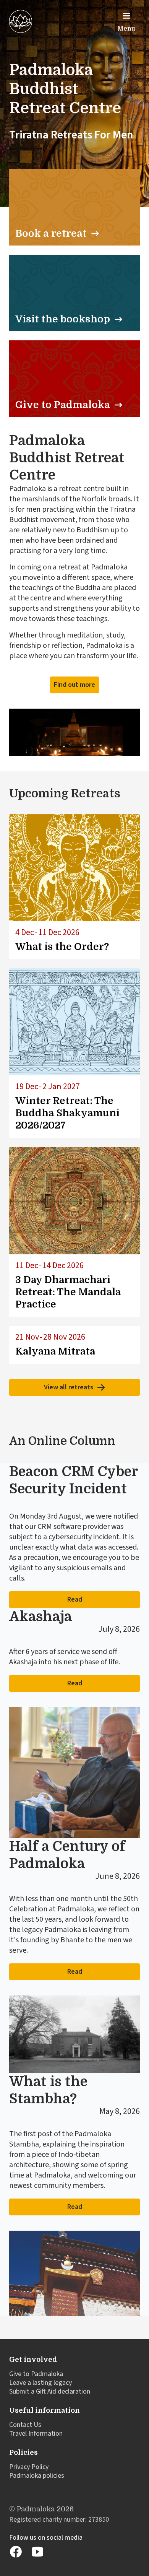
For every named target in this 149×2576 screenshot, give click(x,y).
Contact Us (25, 2425)
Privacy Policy (29, 2467)
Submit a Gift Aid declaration (50, 2391)
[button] (126, 21)
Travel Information (36, 2434)
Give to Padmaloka (36, 2374)
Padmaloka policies (37, 2476)
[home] (21, 21)
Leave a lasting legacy (40, 2383)
